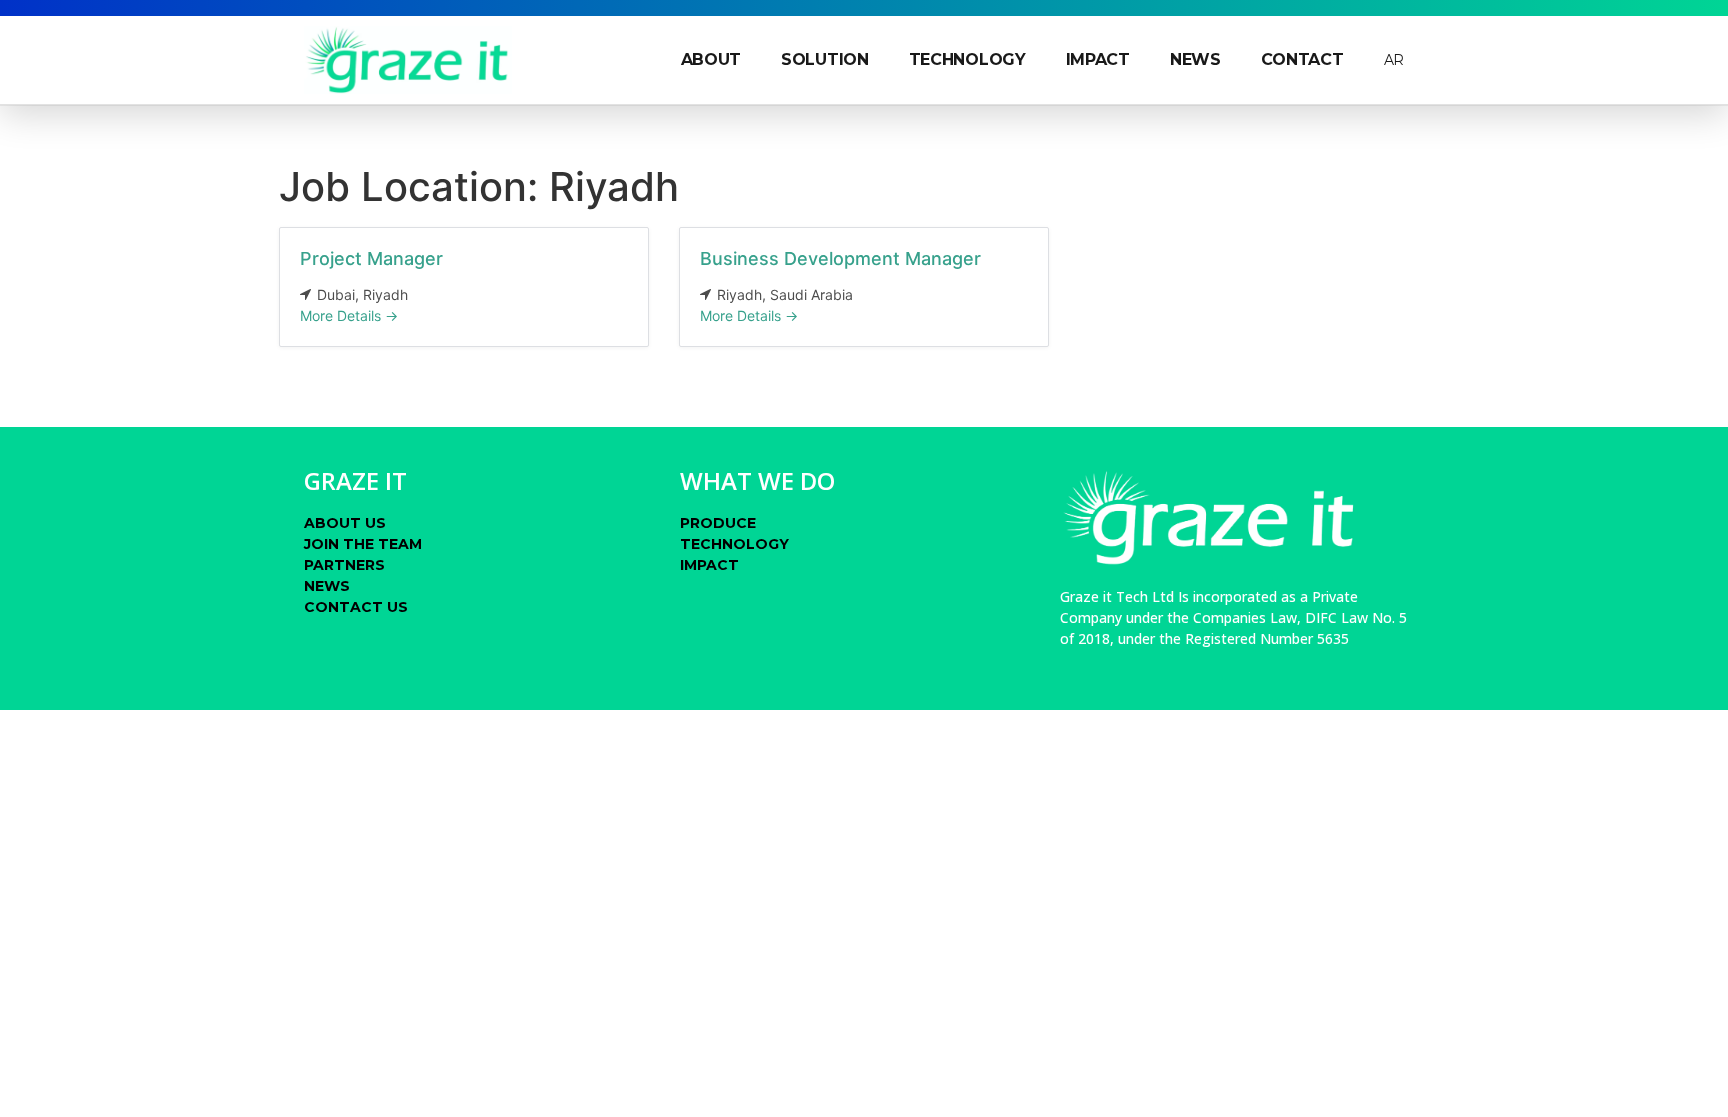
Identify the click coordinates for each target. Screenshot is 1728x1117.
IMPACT (709, 565)
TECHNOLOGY (734, 544)
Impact (1098, 59)
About (711, 59)
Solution (825, 59)
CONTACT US (356, 607)
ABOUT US (345, 523)
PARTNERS (344, 565)
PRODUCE (718, 523)
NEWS (327, 586)
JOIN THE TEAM (363, 544)
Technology (967, 59)
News (1195, 59)
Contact (1302, 59)
